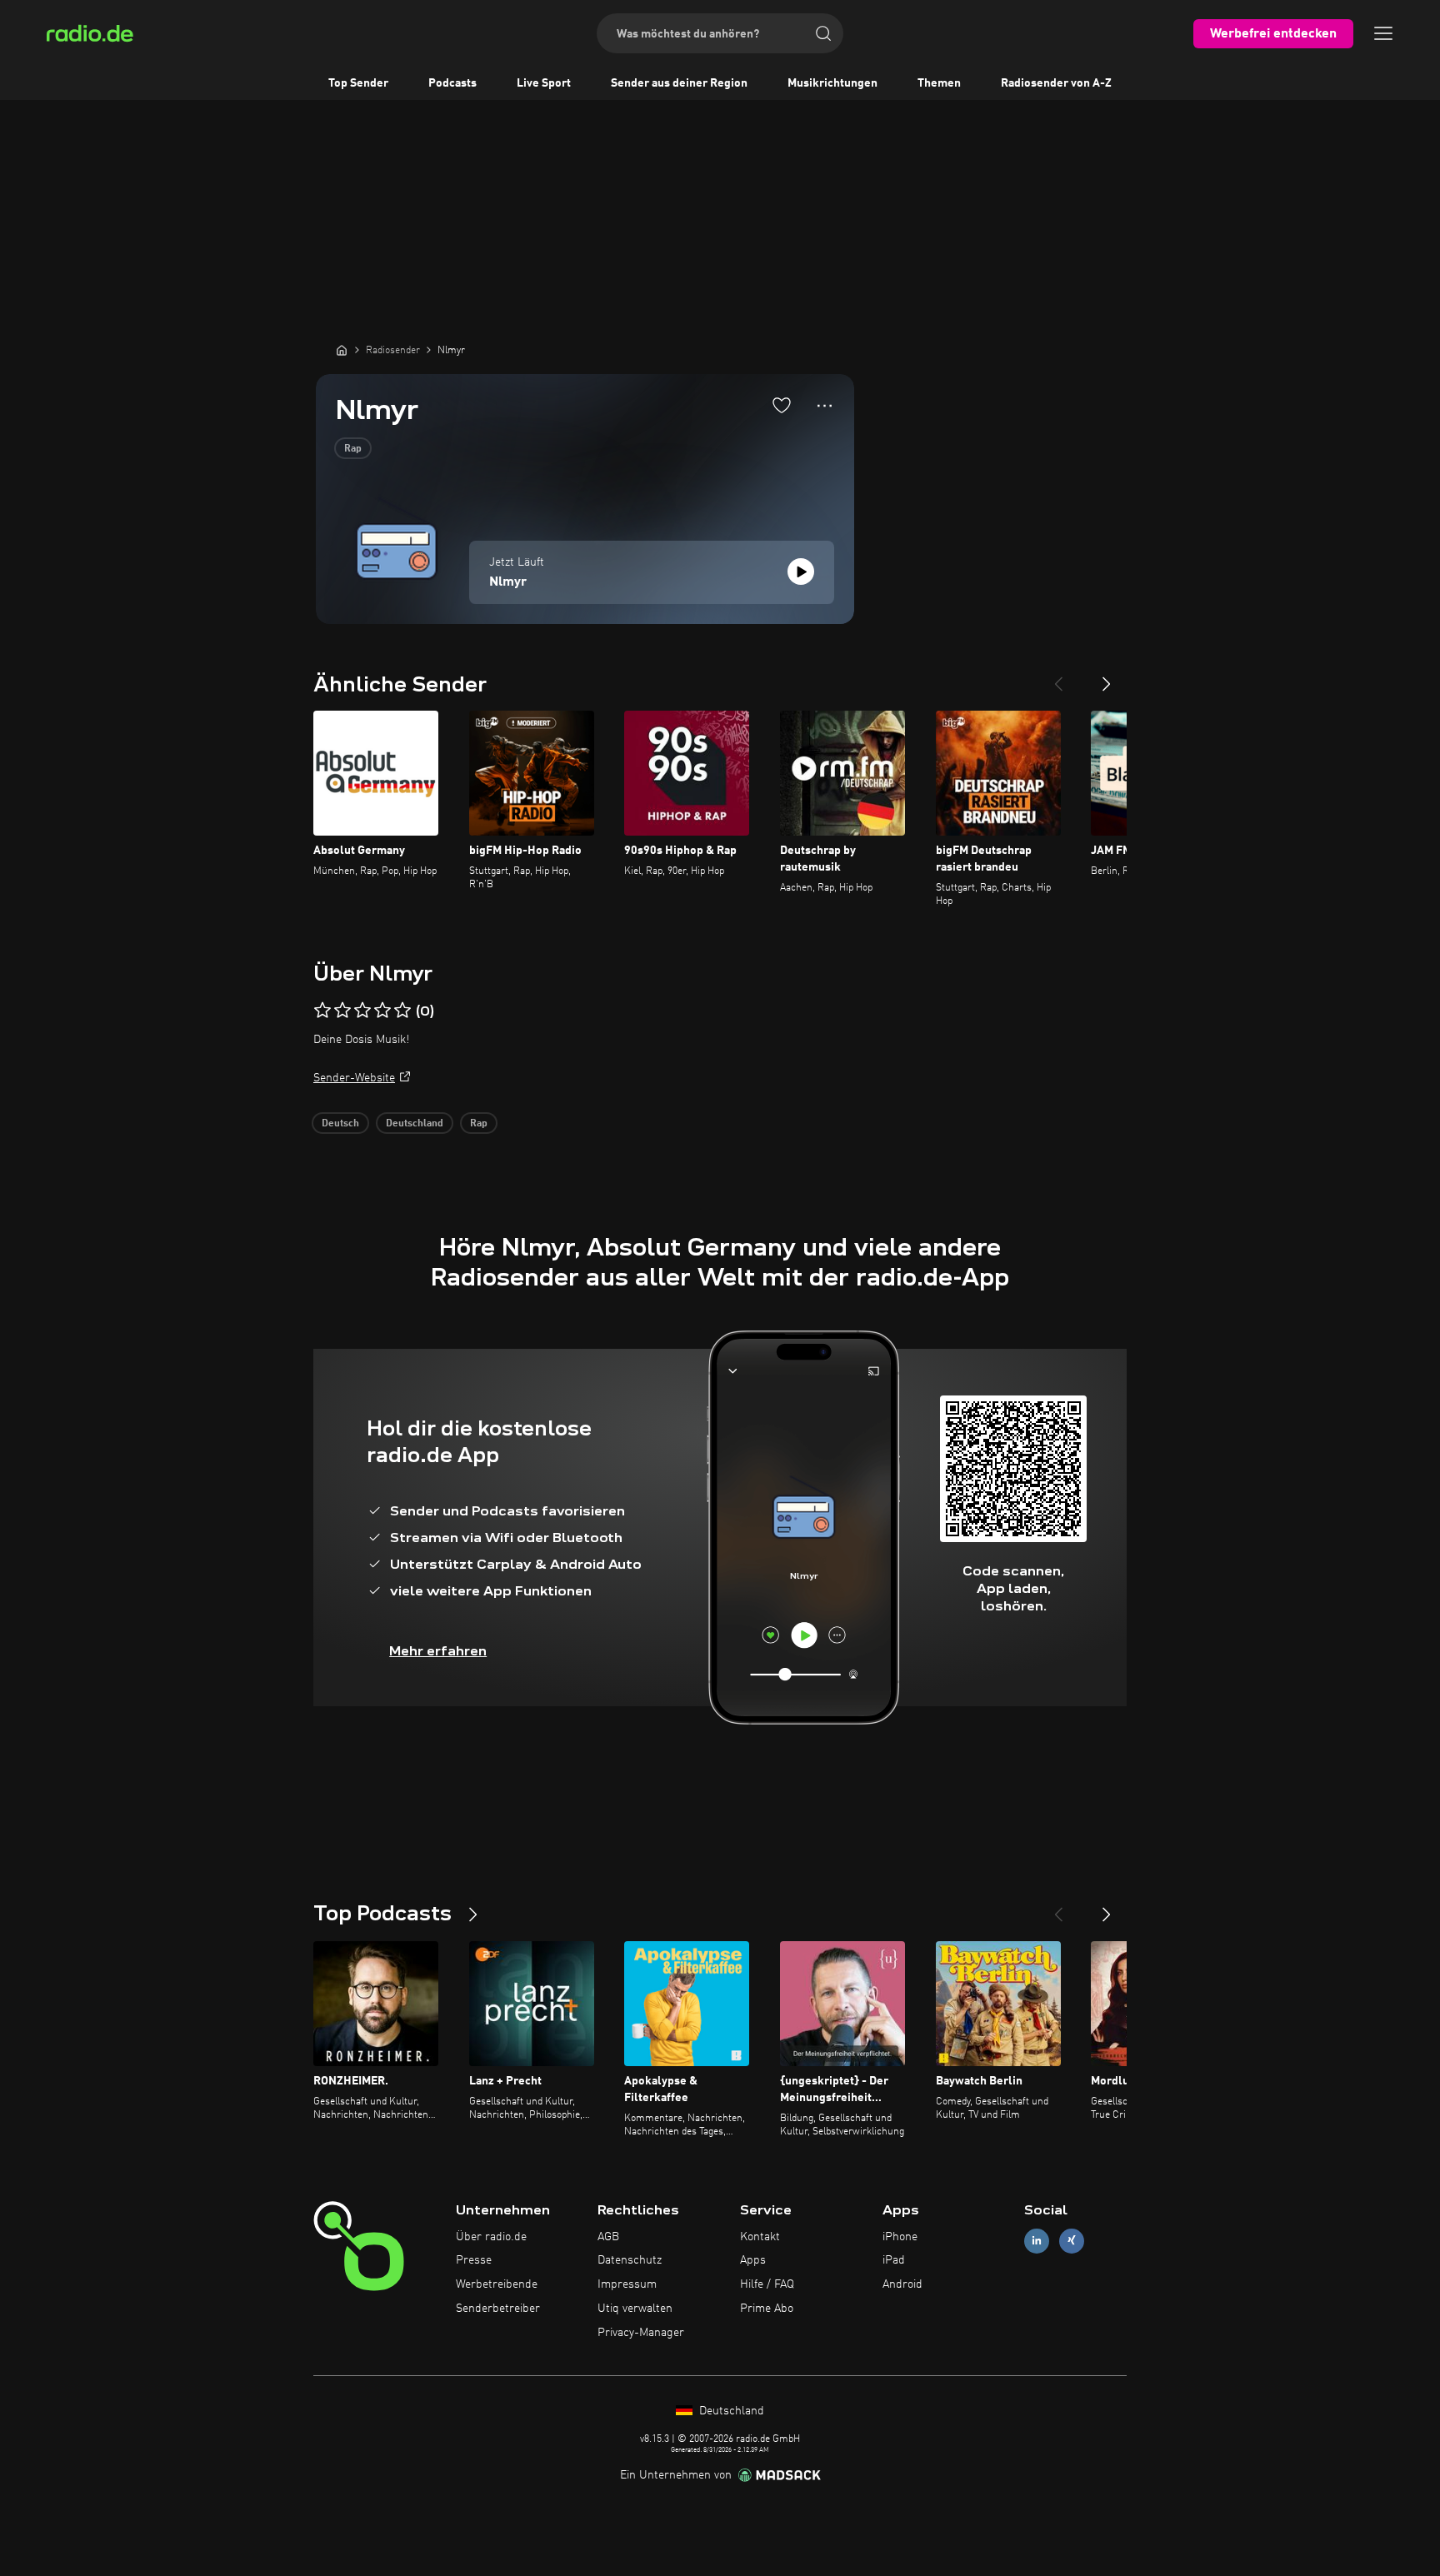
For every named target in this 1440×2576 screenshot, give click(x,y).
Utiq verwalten (635, 2309)
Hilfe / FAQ (767, 2284)
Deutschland (415, 1124)
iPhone (900, 2237)
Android (902, 2284)
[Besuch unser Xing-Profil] (1072, 2241)
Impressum (627, 2284)
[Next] (1107, 677)
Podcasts (452, 83)
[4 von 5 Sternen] (382, 1011)
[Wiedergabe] (801, 572)
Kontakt (760, 2237)
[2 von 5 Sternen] (342, 1011)
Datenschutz (630, 2260)
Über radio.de (491, 2237)
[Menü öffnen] (1383, 33)
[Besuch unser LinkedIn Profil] (1037, 2241)
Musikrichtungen (832, 83)
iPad (894, 2260)
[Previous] (1058, 677)
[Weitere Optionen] (825, 406)
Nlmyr (508, 582)
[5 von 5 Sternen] (402, 1011)
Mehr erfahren (438, 1651)
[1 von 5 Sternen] (322, 1011)
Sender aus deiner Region (679, 83)
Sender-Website (354, 1078)
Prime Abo (767, 2309)
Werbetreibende (497, 2284)
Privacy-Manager (641, 2333)
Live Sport (544, 83)
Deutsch (340, 1124)
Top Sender (358, 83)
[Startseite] (342, 350)
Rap (353, 449)
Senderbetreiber (498, 2309)
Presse (474, 2260)
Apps (753, 2260)
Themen (939, 83)
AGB (608, 2237)
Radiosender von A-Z (1056, 83)
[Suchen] (823, 33)
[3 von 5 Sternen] (362, 1011)
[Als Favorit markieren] (782, 405)
